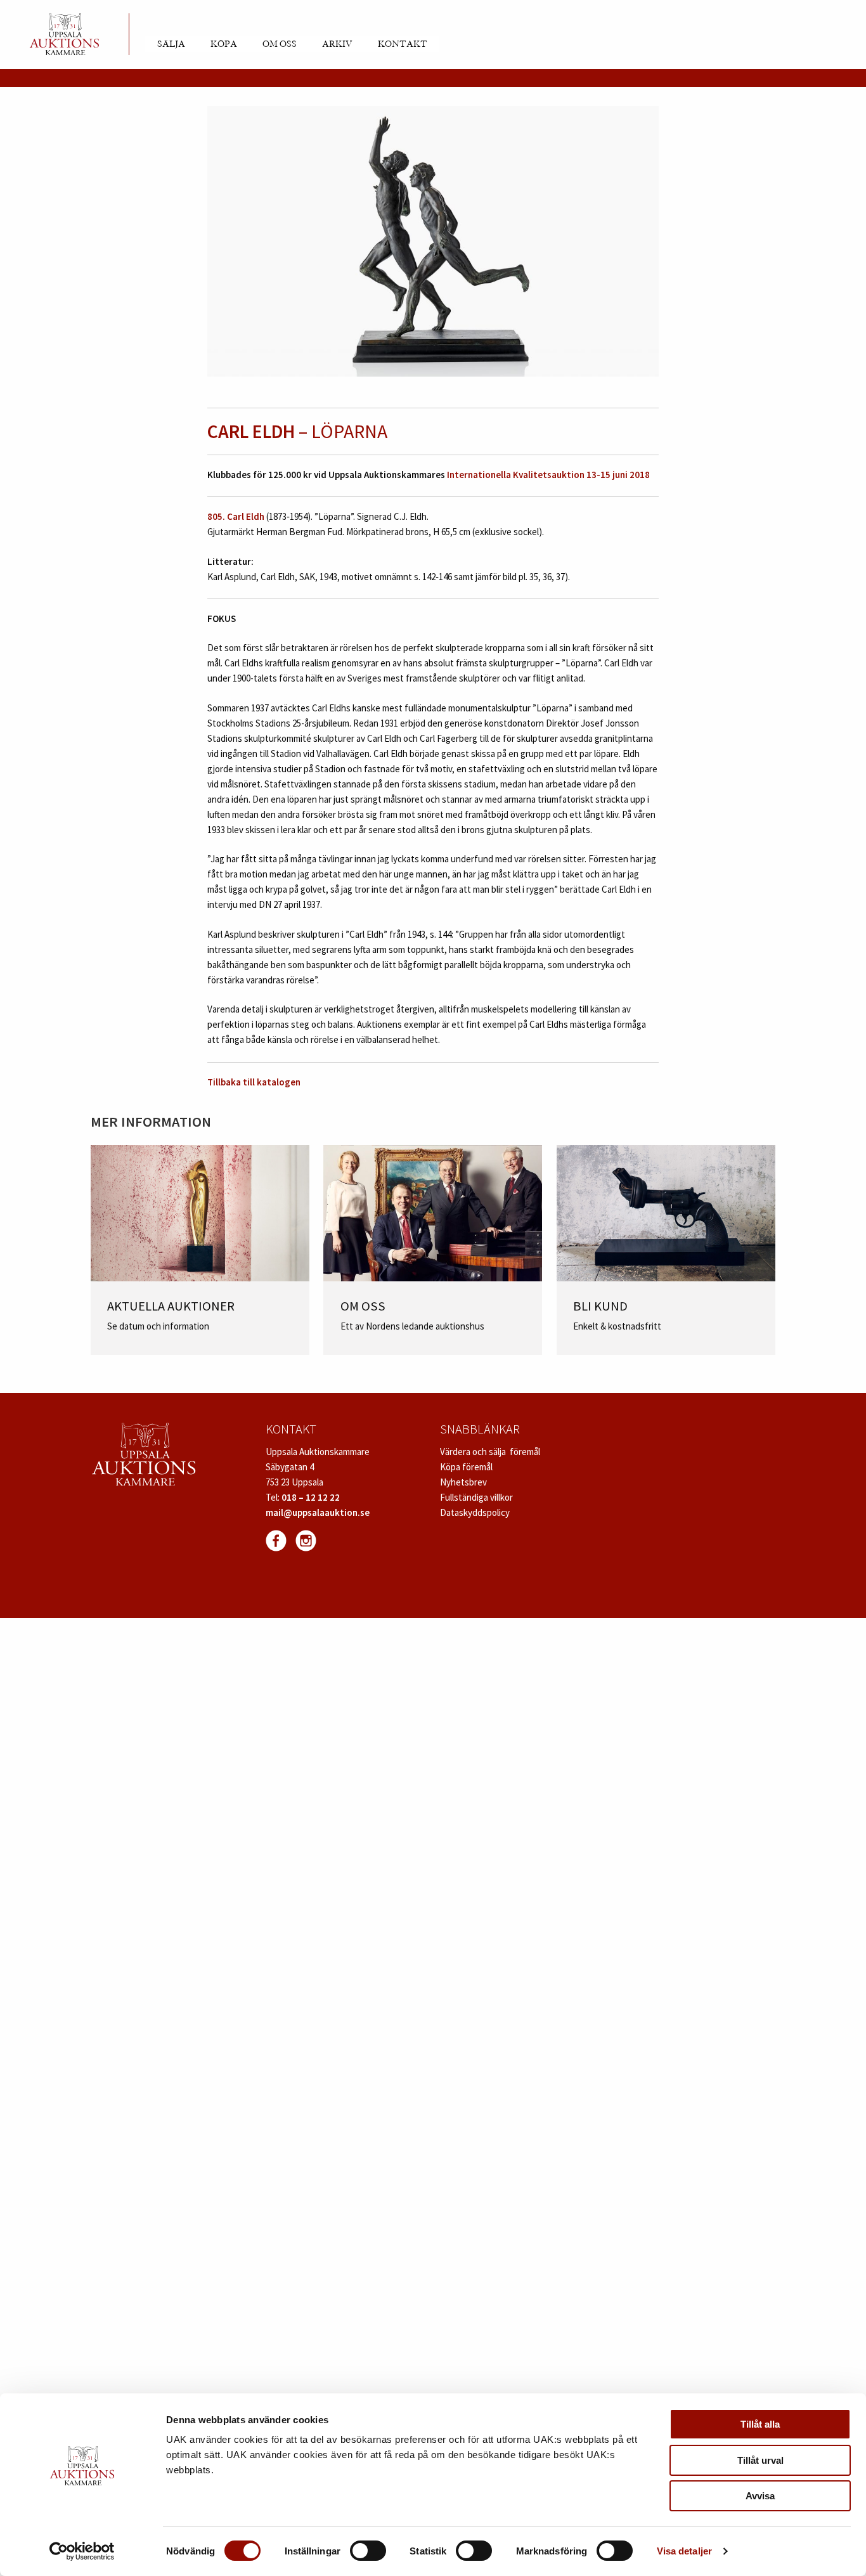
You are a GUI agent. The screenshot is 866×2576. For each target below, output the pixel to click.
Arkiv (337, 44)
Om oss (280, 44)
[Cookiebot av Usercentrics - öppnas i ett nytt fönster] (82, 2551)
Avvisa (760, 2496)
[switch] (368, 2551)
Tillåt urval (760, 2460)
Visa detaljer (684, 2551)
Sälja (171, 44)
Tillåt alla (760, 2424)
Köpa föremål (466, 1467)
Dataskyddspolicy (475, 1512)
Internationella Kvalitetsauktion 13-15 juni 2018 (548, 475)
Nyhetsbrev (463, 1482)
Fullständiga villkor (476, 1497)
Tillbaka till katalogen (254, 1082)
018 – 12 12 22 (311, 1497)
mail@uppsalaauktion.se (318, 1512)
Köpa (224, 44)
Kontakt (403, 44)
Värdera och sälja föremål (490, 1452)
